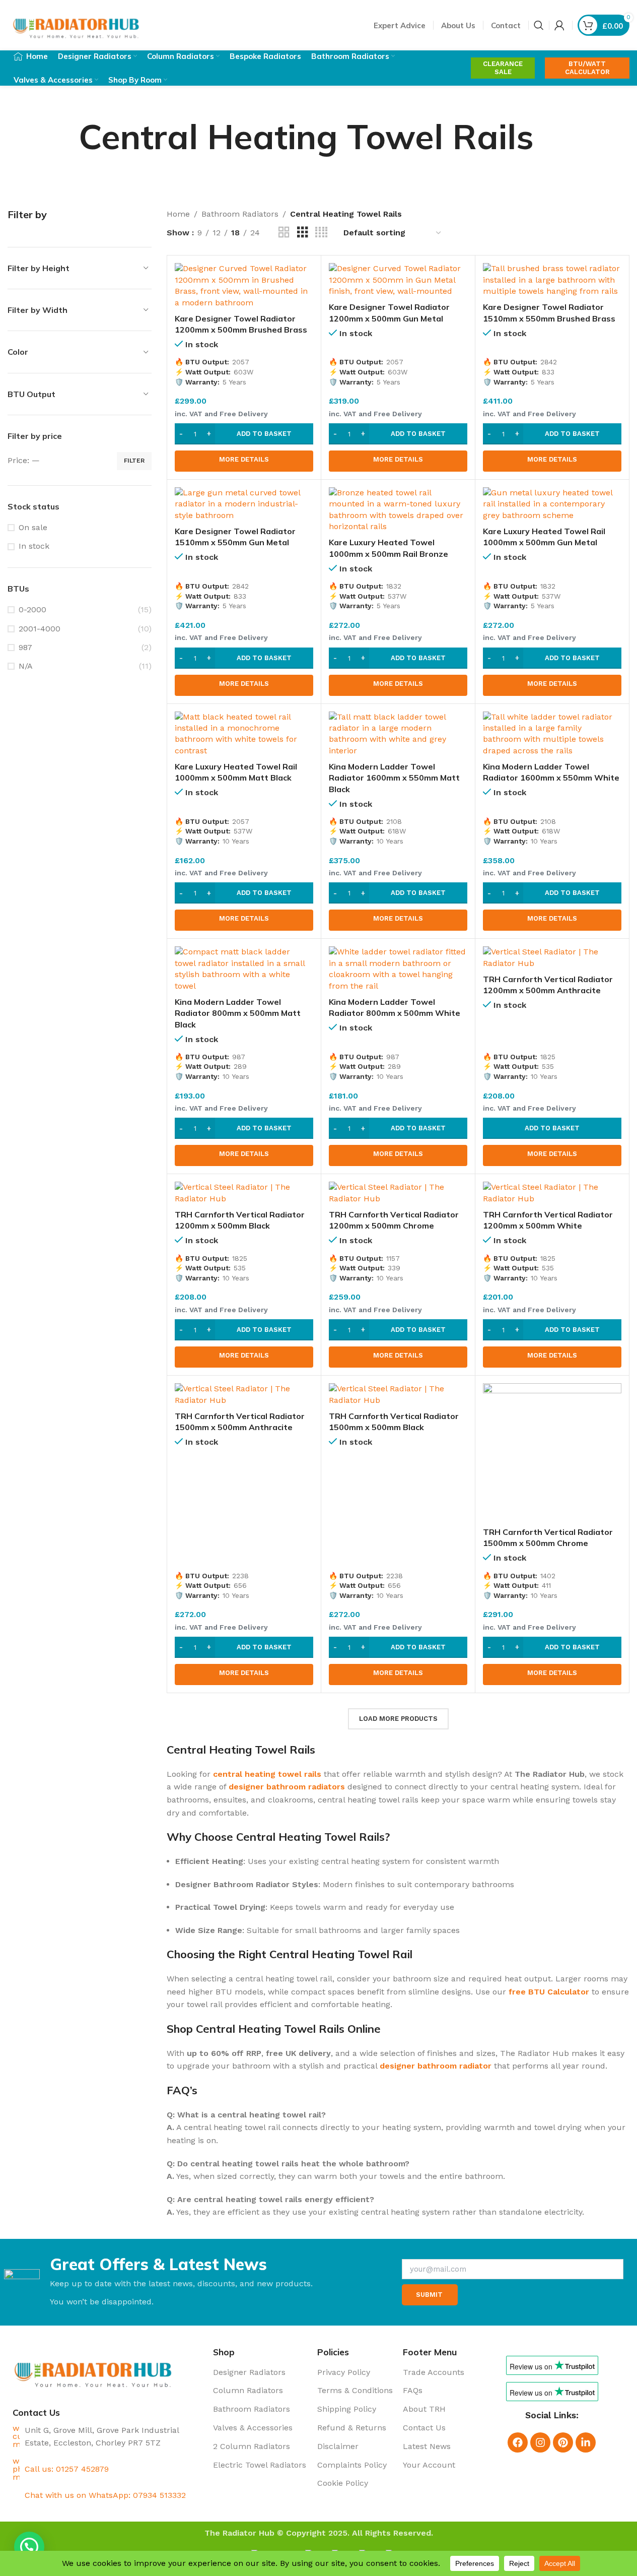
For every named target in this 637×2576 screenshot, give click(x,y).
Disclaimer (338, 2446)
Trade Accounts (434, 2372)
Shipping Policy (347, 2409)
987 (25, 647)
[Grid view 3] (303, 233)
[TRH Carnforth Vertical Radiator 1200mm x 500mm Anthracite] (552, 958)
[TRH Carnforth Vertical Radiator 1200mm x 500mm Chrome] (398, 1193)
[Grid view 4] (321, 233)
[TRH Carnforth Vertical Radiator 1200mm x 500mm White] (552, 1193)
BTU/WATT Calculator (587, 68)
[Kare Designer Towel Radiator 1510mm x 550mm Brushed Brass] (552, 280)
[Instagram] (540, 2442)
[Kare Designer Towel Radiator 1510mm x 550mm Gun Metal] (244, 504)
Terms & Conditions (355, 2390)
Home (178, 214)
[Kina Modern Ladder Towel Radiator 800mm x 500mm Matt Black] (244, 969)
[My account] (559, 25)
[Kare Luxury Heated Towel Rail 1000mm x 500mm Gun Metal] (552, 504)
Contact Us (424, 2428)
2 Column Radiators (252, 2446)
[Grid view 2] (284, 233)
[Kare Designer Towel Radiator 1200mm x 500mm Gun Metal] (398, 280)
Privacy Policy (344, 2372)
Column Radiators (248, 2390)
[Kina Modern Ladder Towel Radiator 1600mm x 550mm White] (552, 734)
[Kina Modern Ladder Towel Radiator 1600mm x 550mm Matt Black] (398, 734)
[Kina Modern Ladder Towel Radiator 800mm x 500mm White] (398, 969)
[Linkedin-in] (586, 2442)
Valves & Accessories (253, 2428)
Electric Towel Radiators (260, 2465)
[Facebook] (518, 2442)
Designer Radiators (249, 2372)
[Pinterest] (563, 2442)
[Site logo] (77, 24)
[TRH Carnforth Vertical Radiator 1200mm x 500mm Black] (244, 1193)
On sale (33, 527)
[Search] (539, 25)
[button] (244, 434)
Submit (429, 2295)
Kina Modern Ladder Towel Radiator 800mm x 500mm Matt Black (238, 1013)
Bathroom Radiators (240, 214)
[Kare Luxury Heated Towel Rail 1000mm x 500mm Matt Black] (244, 734)
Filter (134, 461)
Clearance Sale (503, 68)
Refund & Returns (352, 2428)
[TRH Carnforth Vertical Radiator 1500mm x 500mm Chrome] (552, 1453)
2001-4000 (40, 629)
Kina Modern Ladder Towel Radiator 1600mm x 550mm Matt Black (394, 778)
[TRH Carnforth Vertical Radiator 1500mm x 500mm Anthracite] (244, 1395)
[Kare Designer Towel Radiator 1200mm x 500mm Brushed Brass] (244, 286)
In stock (34, 546)
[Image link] (94, 2370)
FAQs (413, 2390)
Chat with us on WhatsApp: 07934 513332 (105, 2495)
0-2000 (32, 609)
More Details (244, 459)
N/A (26, 666)
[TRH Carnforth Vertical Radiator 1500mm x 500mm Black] (398, 1395)
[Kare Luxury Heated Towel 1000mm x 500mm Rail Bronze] (398, 510)
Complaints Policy (352, 2465)
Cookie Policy (343, 2483)
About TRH (424, 2409)
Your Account (429, 2465)
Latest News (427, 2446)
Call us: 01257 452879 (67, 2469)
